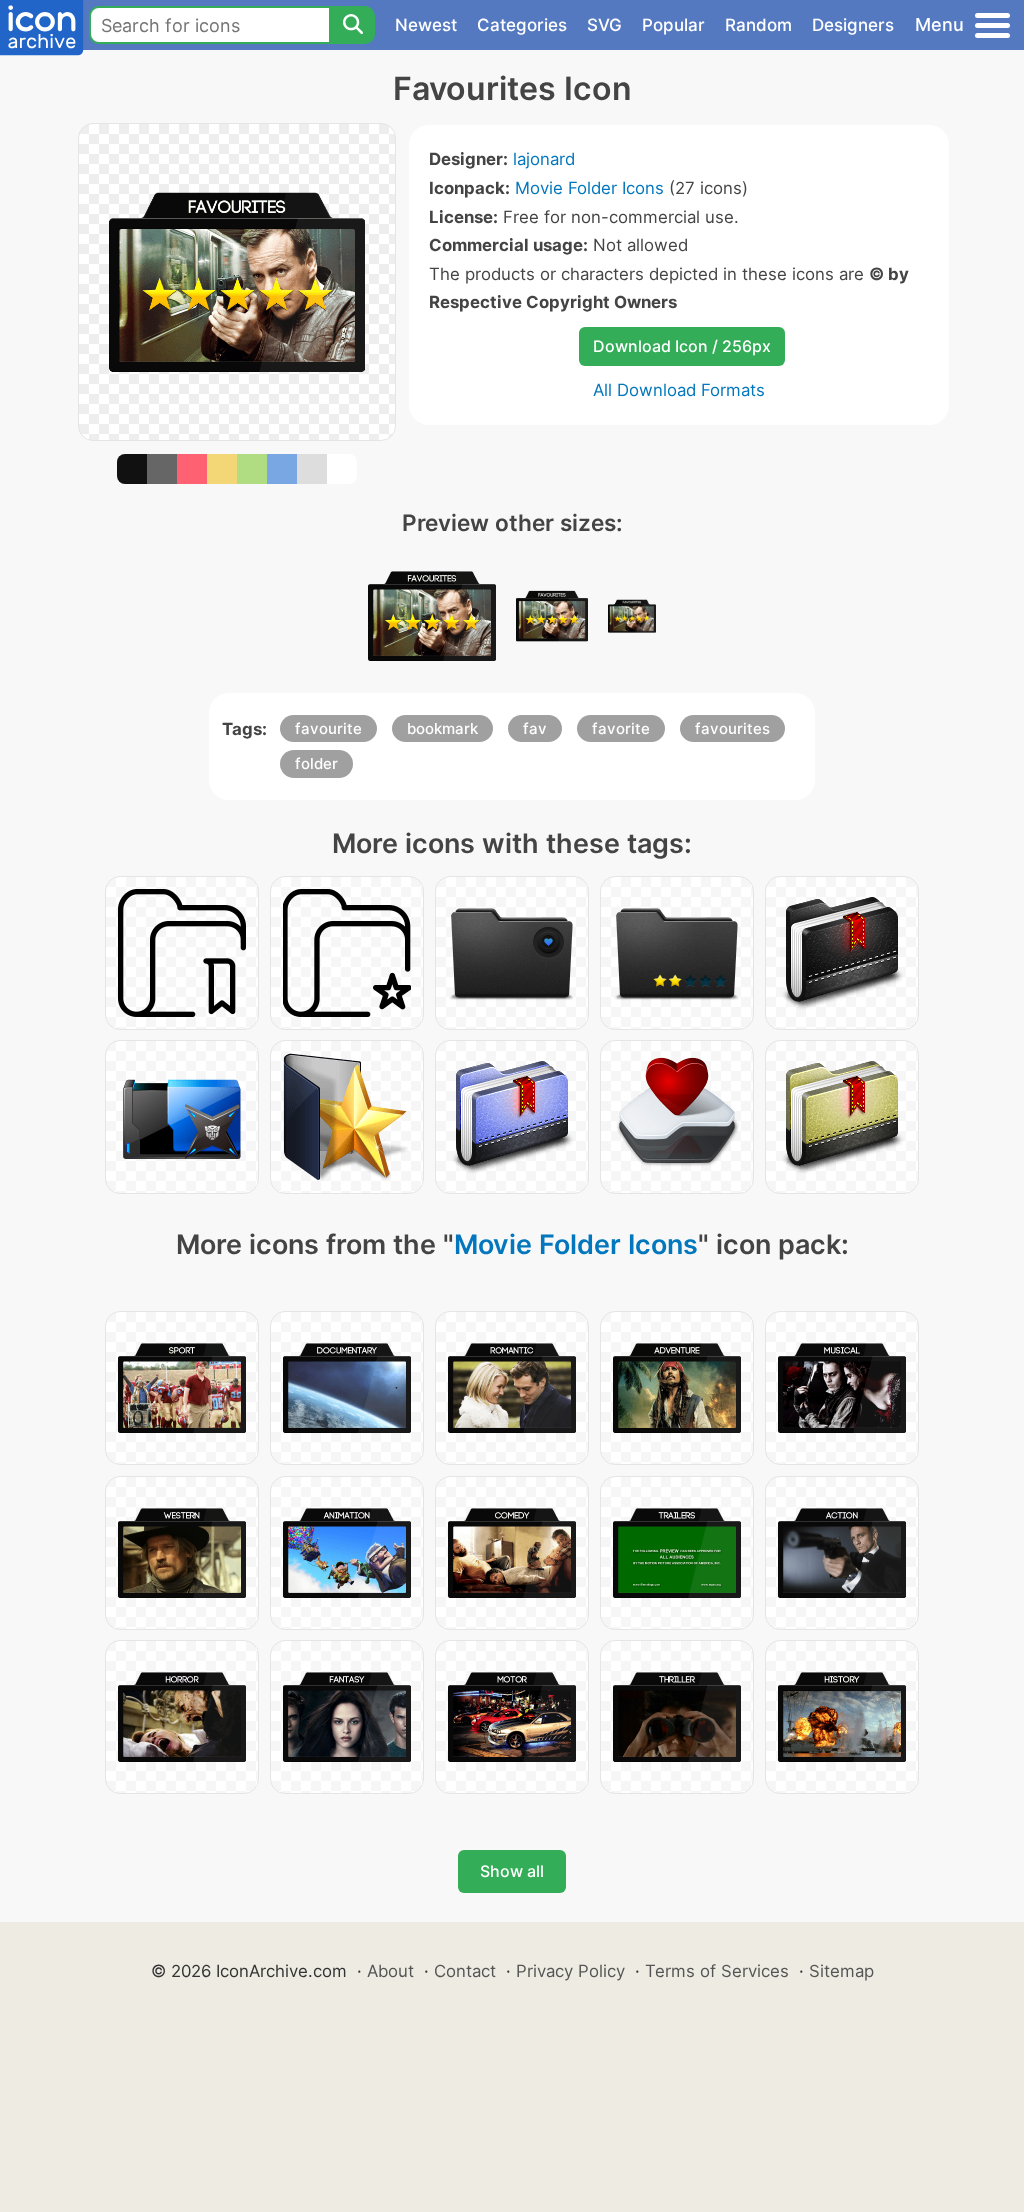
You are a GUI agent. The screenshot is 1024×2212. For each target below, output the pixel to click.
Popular (673, 25)
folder (316, 763)
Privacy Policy (570, 1971)
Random (758, 25)
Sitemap (841, 1971)
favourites (732, 728)
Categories (522, 25)
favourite (328, 728)
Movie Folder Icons (589, 188)
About (390, 1971)
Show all (512, 1871)
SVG (604, 25)
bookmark (442, 728)
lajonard (544, 159)
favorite (621, 728)
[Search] (352, 25)
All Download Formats (679, 390)
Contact (465, 1971)
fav (535, 728)
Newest (426, 25)
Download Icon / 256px (682, 346)
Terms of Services (717, 1971)
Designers (853, 25)
